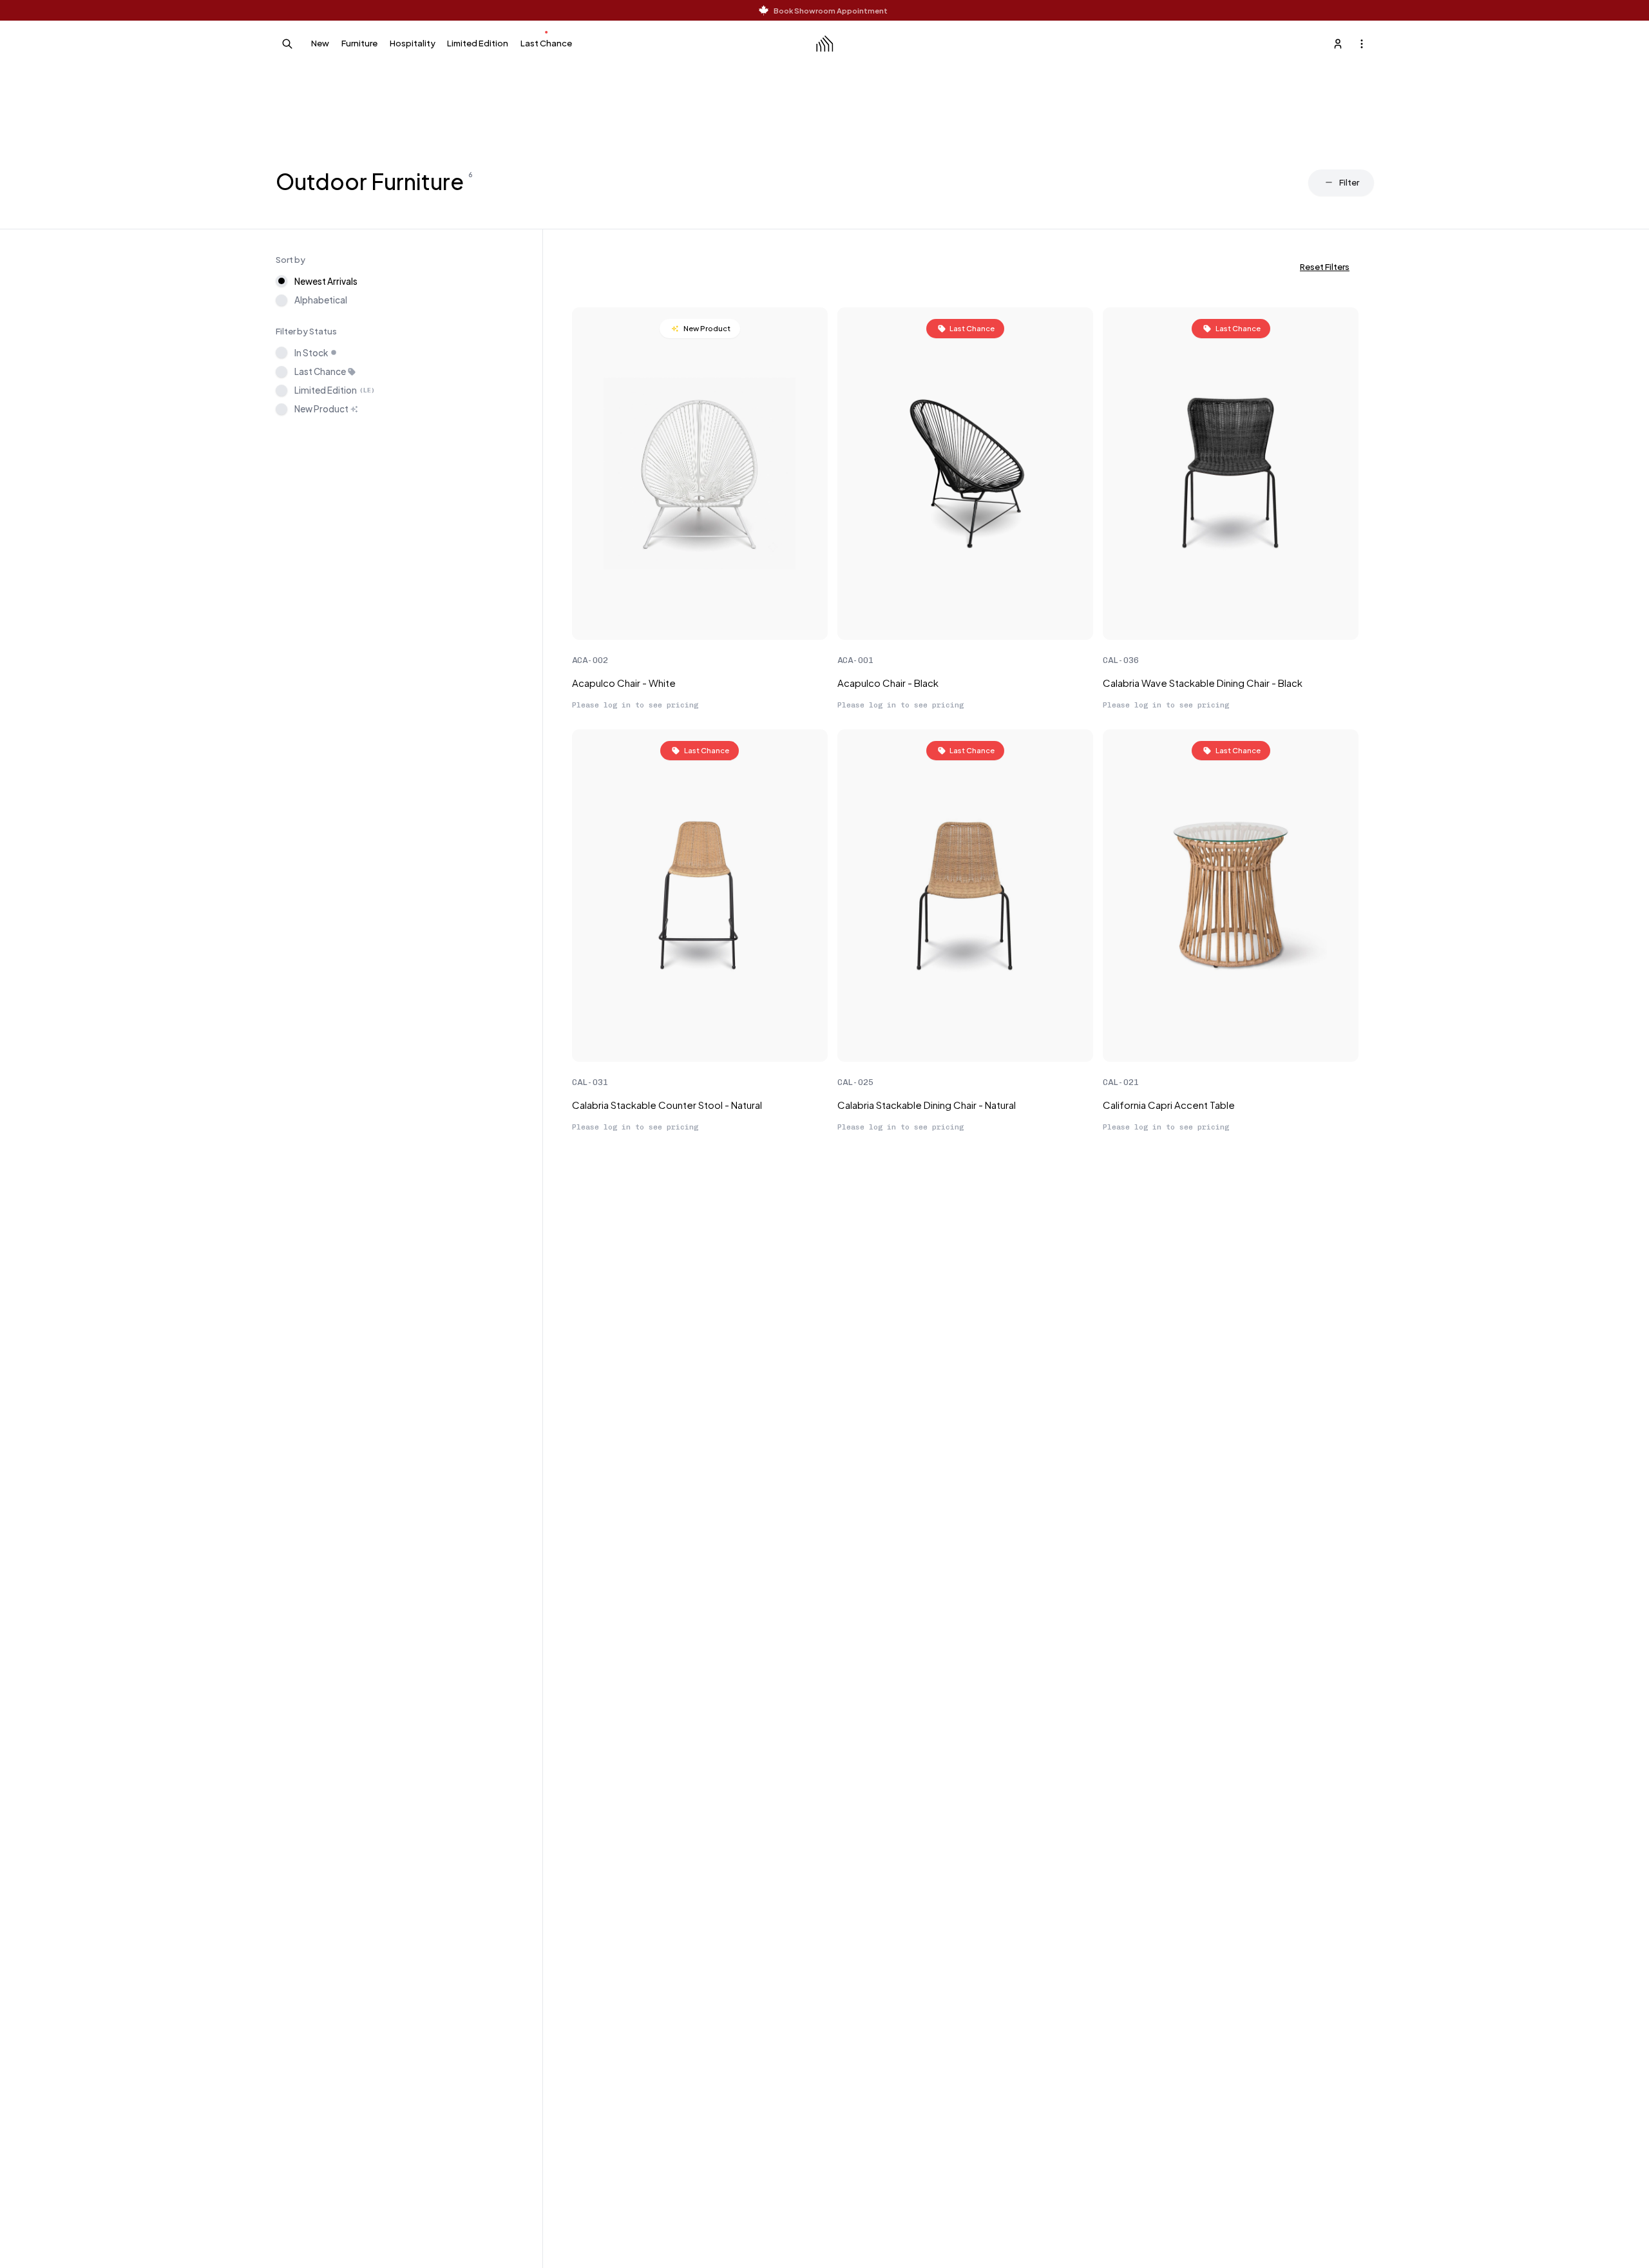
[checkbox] (281, 352)
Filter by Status (306, 331)
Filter (1349, 182)
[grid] (965, 724)
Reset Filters (1325, 266)
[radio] (281, 281)
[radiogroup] (402, 290)
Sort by (291, 259)
